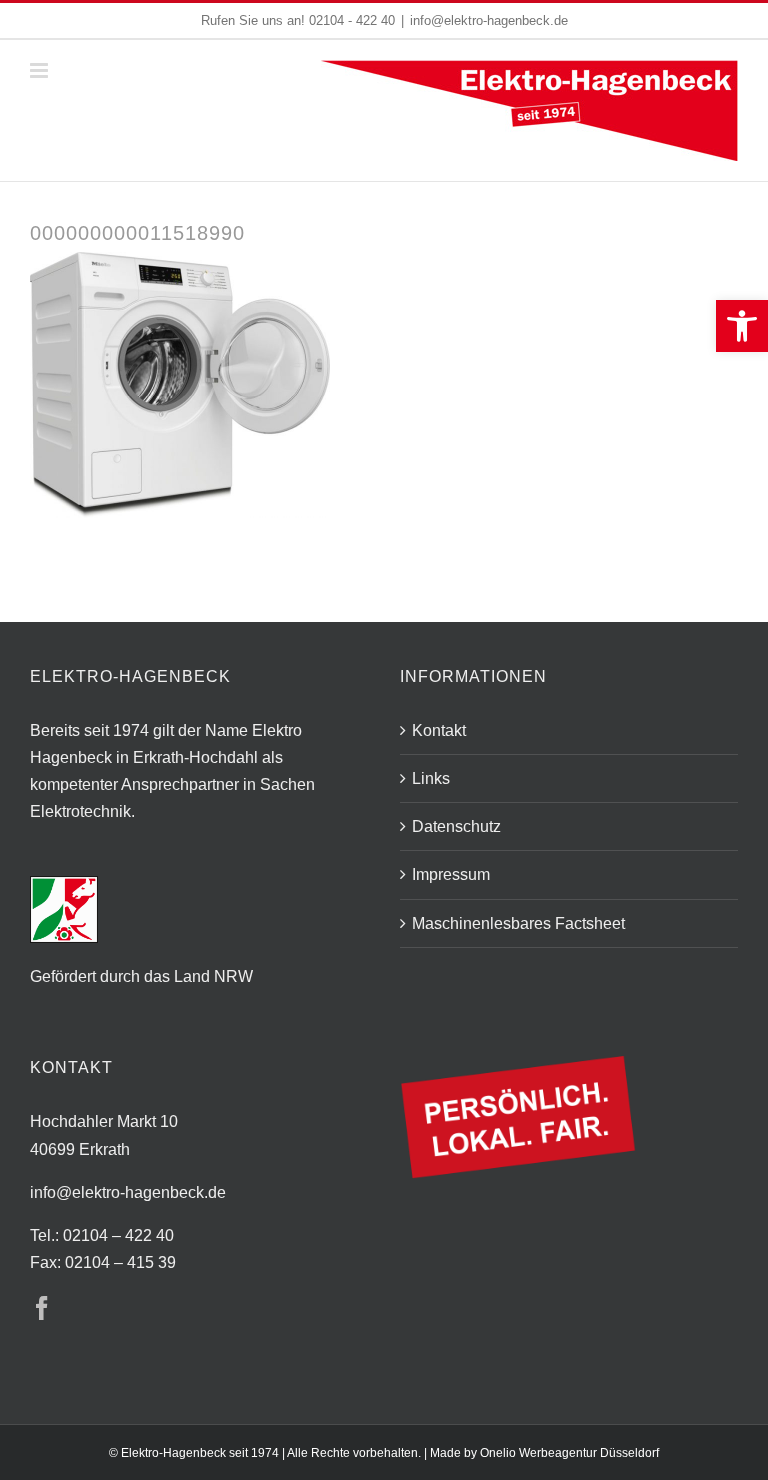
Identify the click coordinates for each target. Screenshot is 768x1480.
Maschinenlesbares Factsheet (518, 923)
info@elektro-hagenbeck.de (489, 20)
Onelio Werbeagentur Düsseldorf (569, 1453)
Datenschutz (456, 826)
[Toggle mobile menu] (40, 70)
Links (431, 778)
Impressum (451, 874)
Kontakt (439, 730)
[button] (742, 326)
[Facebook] (42, 1308)
